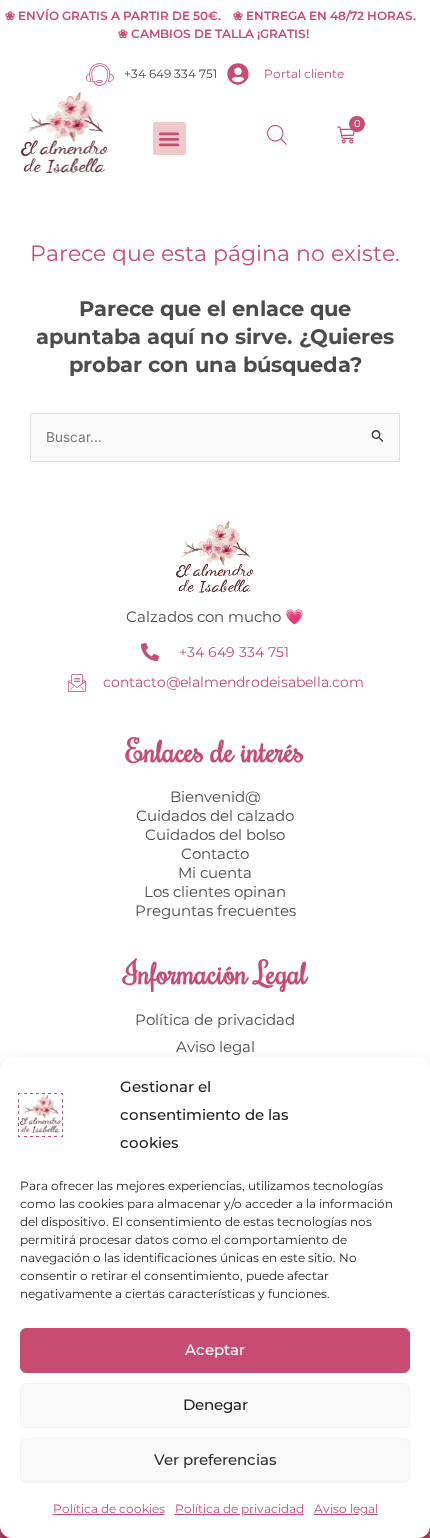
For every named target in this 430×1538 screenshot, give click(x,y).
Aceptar (215, 1349)
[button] (169, 138)
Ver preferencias (215, 1459)
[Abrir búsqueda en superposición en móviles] (277, 135)
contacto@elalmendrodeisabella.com (233, 682)
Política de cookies (109, 1508)
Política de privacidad (239, 1508)
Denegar (215, 1404)
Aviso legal (346, 1508)
